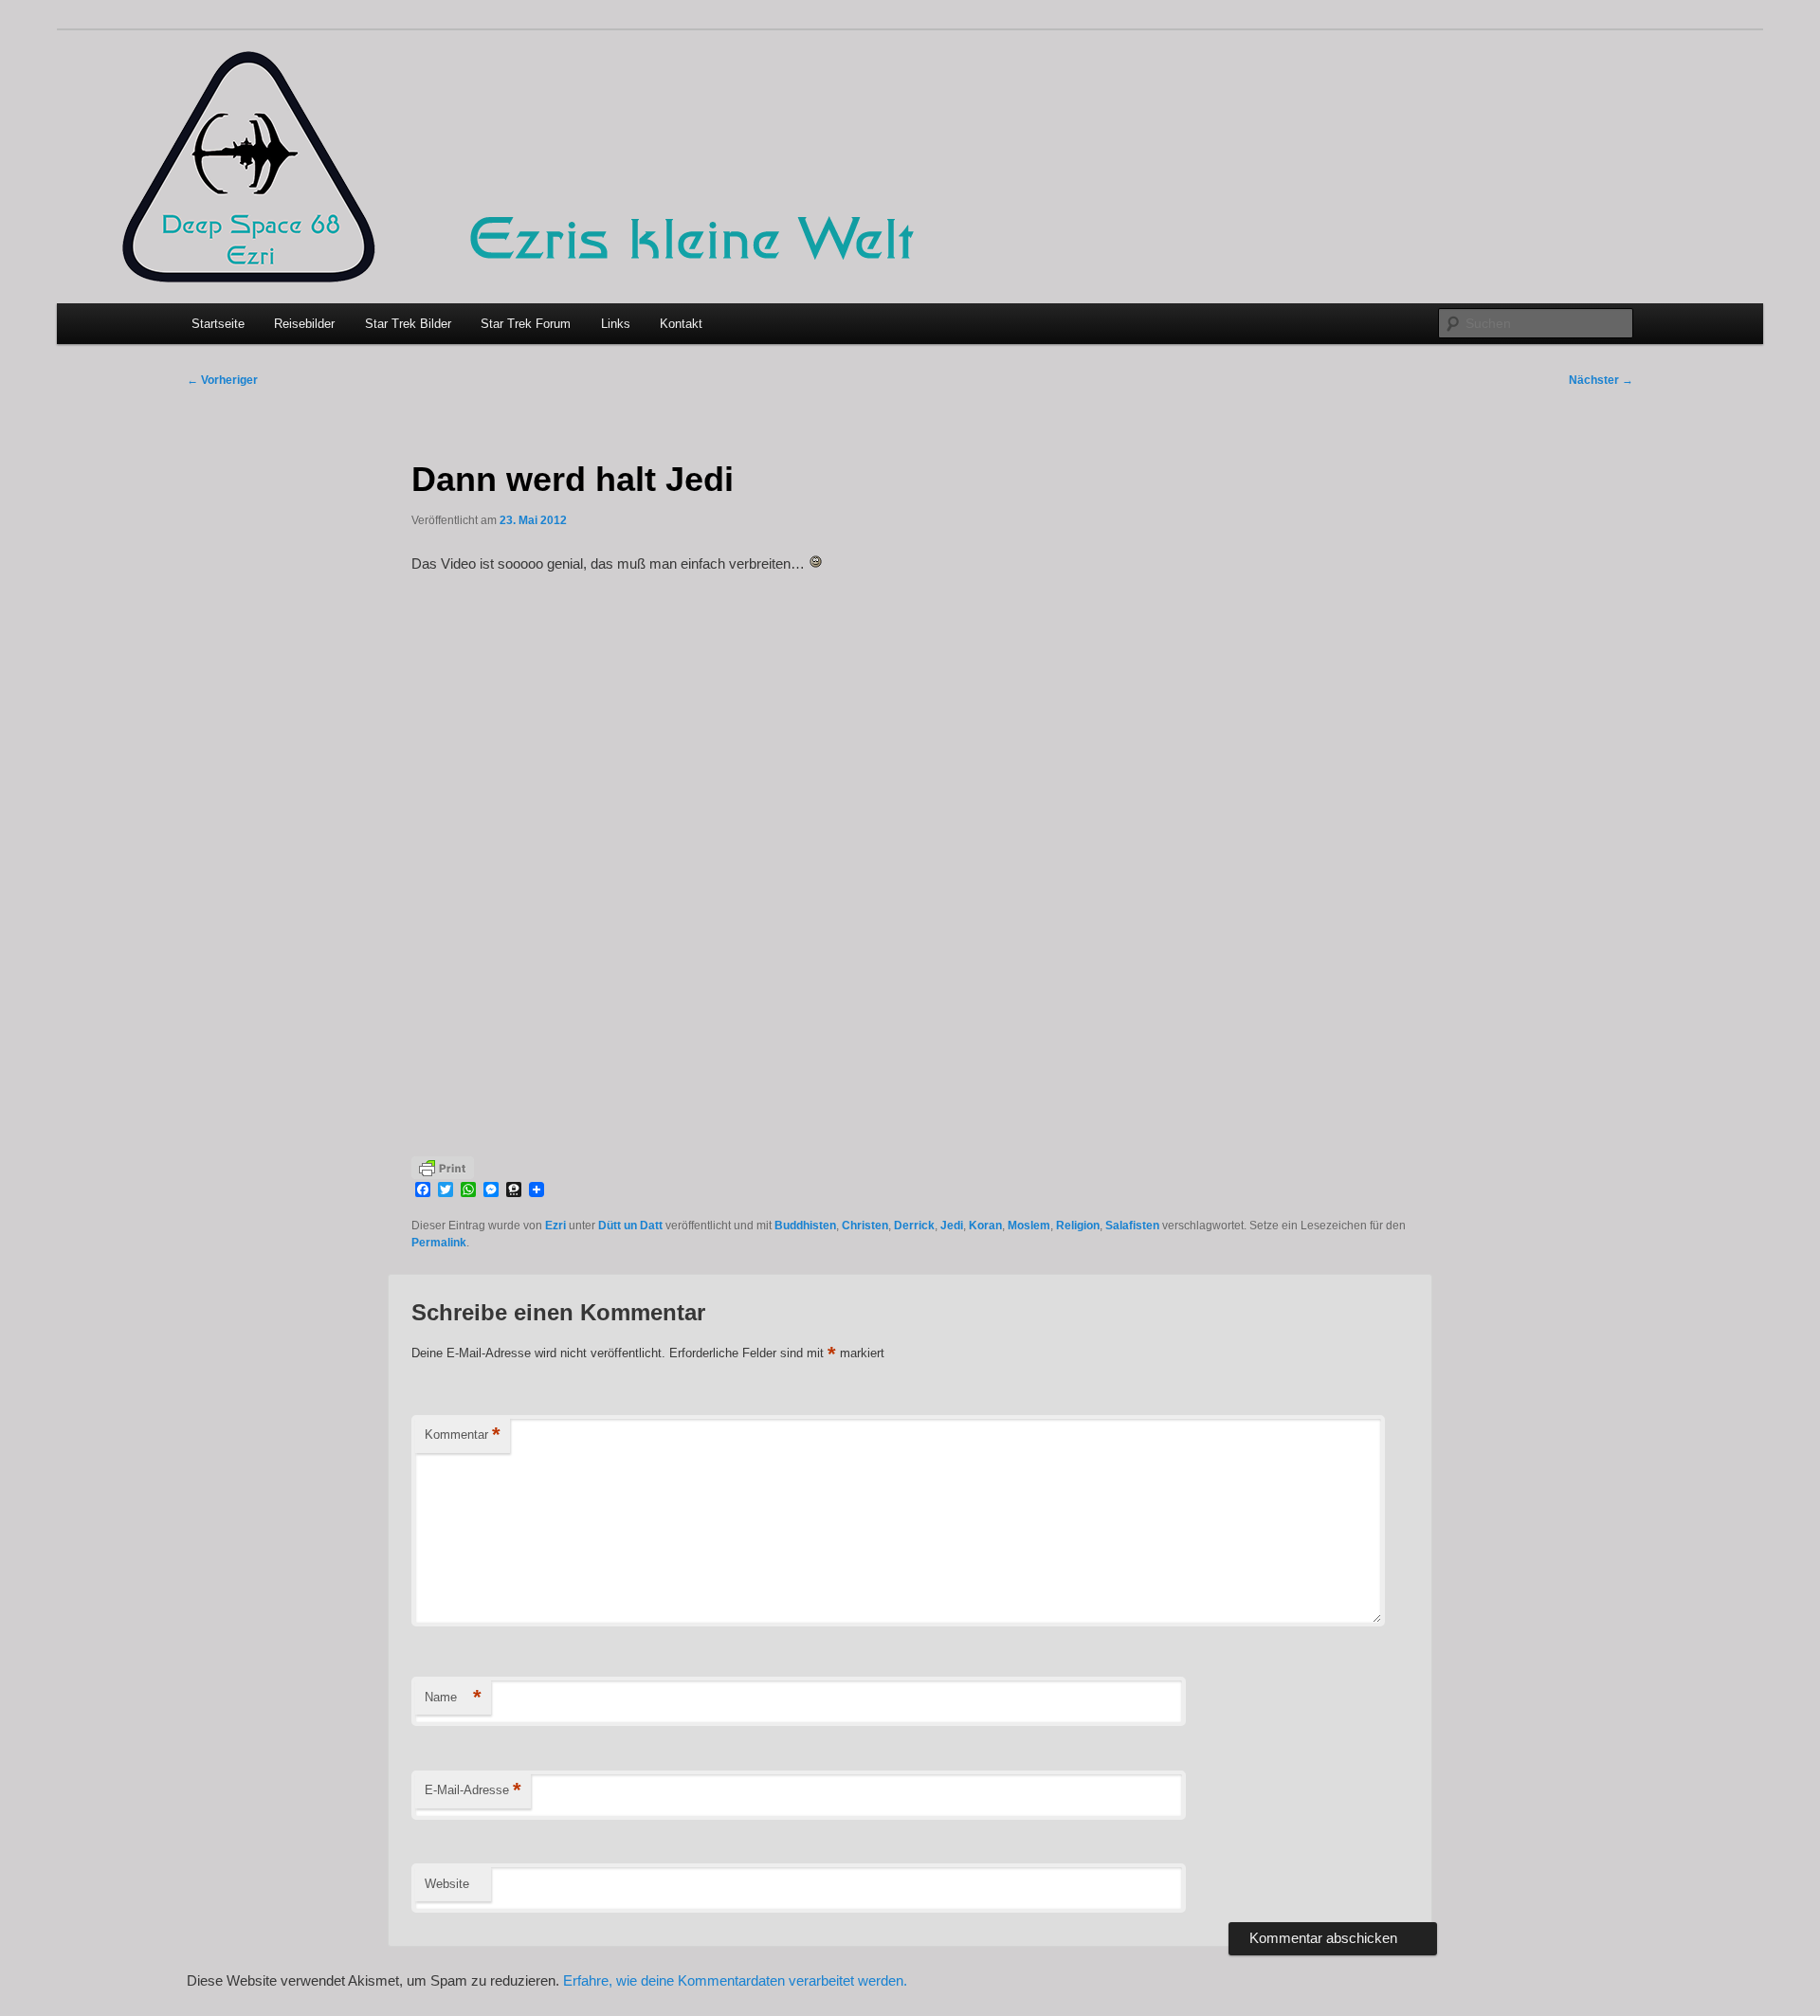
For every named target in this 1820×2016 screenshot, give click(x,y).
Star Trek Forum (526, 324)
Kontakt (681, 324)
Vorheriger (222, 380)
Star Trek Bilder (408, 324)
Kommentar (463, 1435)
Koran (985, 1226)
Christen (865, 1226)
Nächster (1601, 380)
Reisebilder (304, 324)
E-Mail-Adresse (473, 1790)
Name (453, 1697)
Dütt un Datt (630, 1226)
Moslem (1029, 1226)
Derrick (914, 1226)
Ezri (555, 1226)
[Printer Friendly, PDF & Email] (443, 1166)
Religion (1078, 1226)
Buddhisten (805, 1226)
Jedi (952, 1226)
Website (447, 1884)
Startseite (218, 324)
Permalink (439, 1243)
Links (616, 324)
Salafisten (1132, 1226)
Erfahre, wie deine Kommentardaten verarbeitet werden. (735, 1980)
